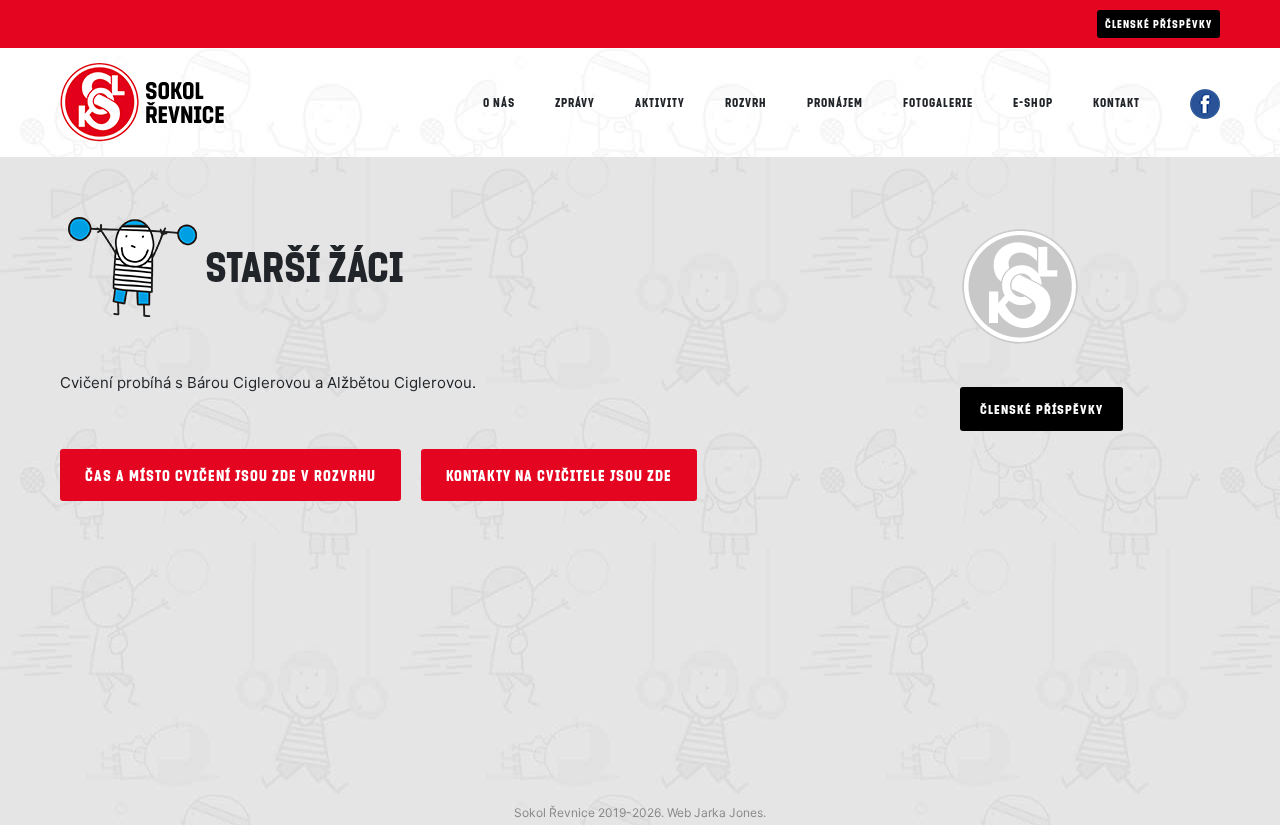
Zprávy (575, 102)
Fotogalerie (938, 102)
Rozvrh (746, 102)
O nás (499, 102)
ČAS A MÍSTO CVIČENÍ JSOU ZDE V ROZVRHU (230, 475)
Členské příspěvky (1158, 23)
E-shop (1033, 102)
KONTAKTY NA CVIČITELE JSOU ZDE (559, 475)
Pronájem (835, 102)
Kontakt (1116, 102)
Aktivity (660, 102)
